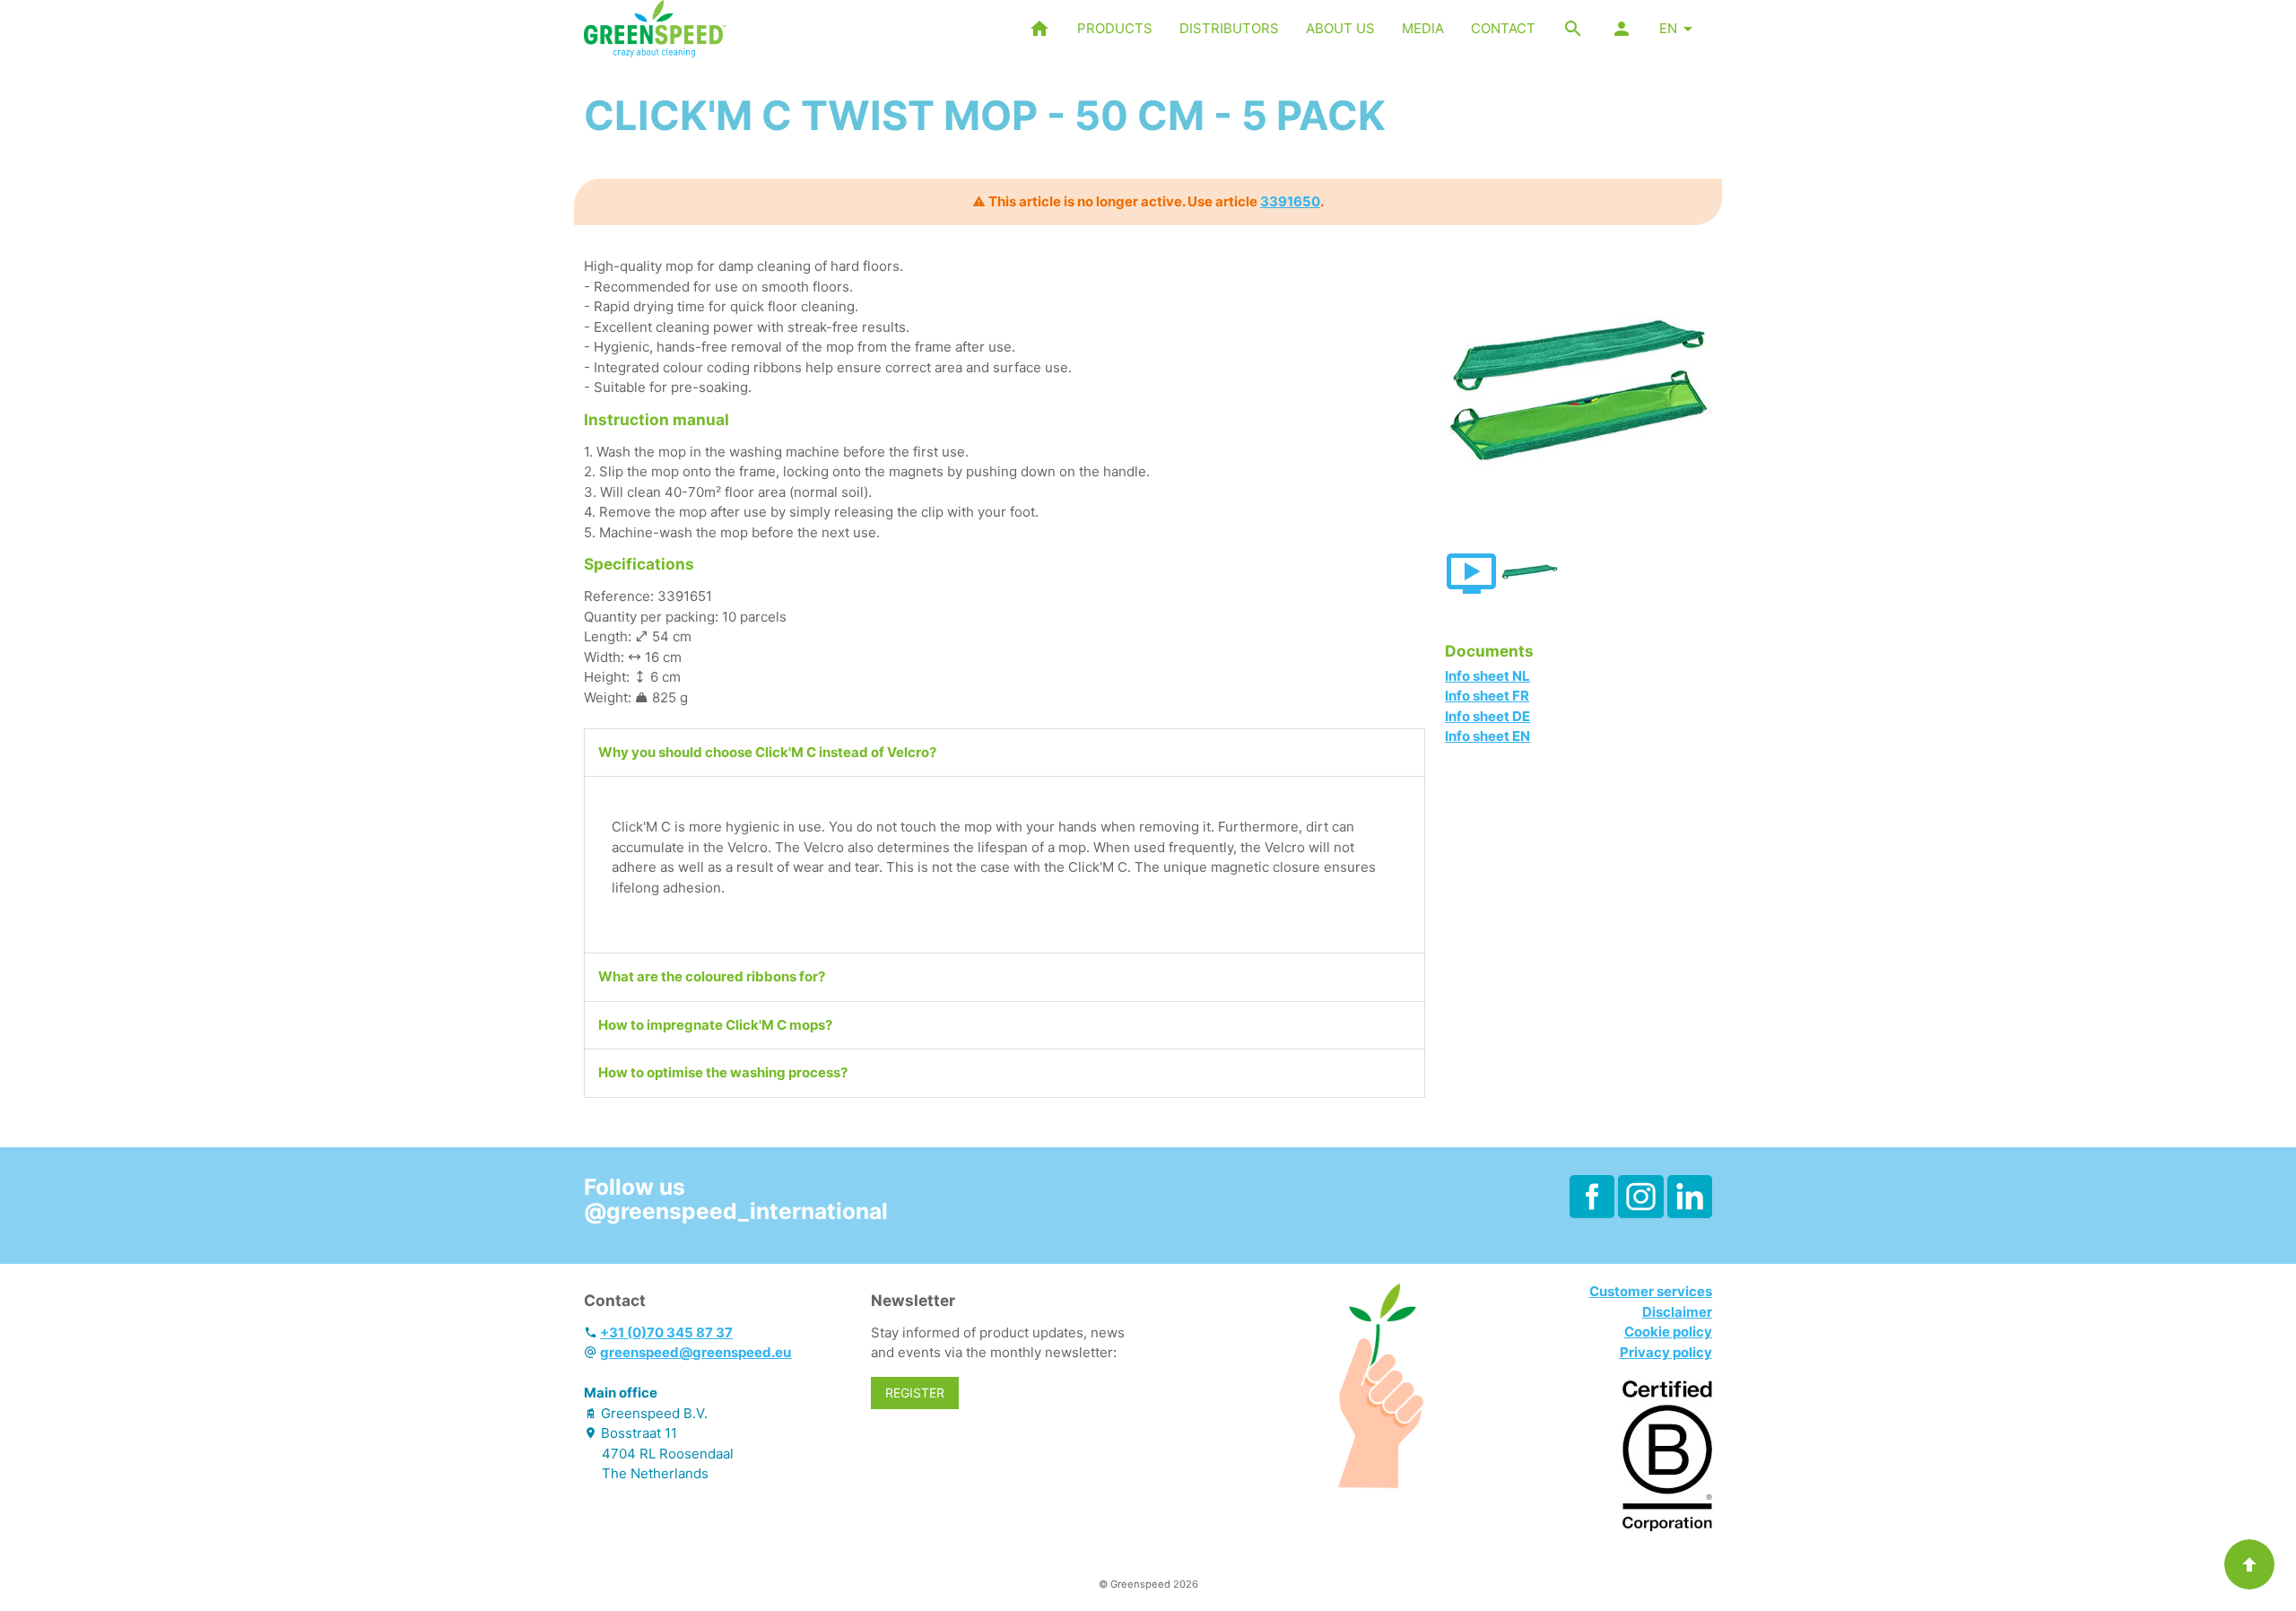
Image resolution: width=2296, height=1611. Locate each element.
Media (1423, 28)
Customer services (1651, 1291)
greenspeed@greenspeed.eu (696, 1352)
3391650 (1290, 201)
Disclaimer (1677, 1312)
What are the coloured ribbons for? (712, 976)
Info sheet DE (1487, 716)
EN (1668, 28)
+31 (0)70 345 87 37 (666, 1332)
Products (1115, 28)
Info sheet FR (1487, 696)
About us (1340, 28)
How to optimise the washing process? (723, 1072)
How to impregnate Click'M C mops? (715, 1025)
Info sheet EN (1487, 736)
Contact (1503, 28)
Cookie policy (1668, 1332)
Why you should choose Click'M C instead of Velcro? (767, 752)
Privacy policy (1666, 1352)
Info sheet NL (1487, 676)
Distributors (1229, 28)
